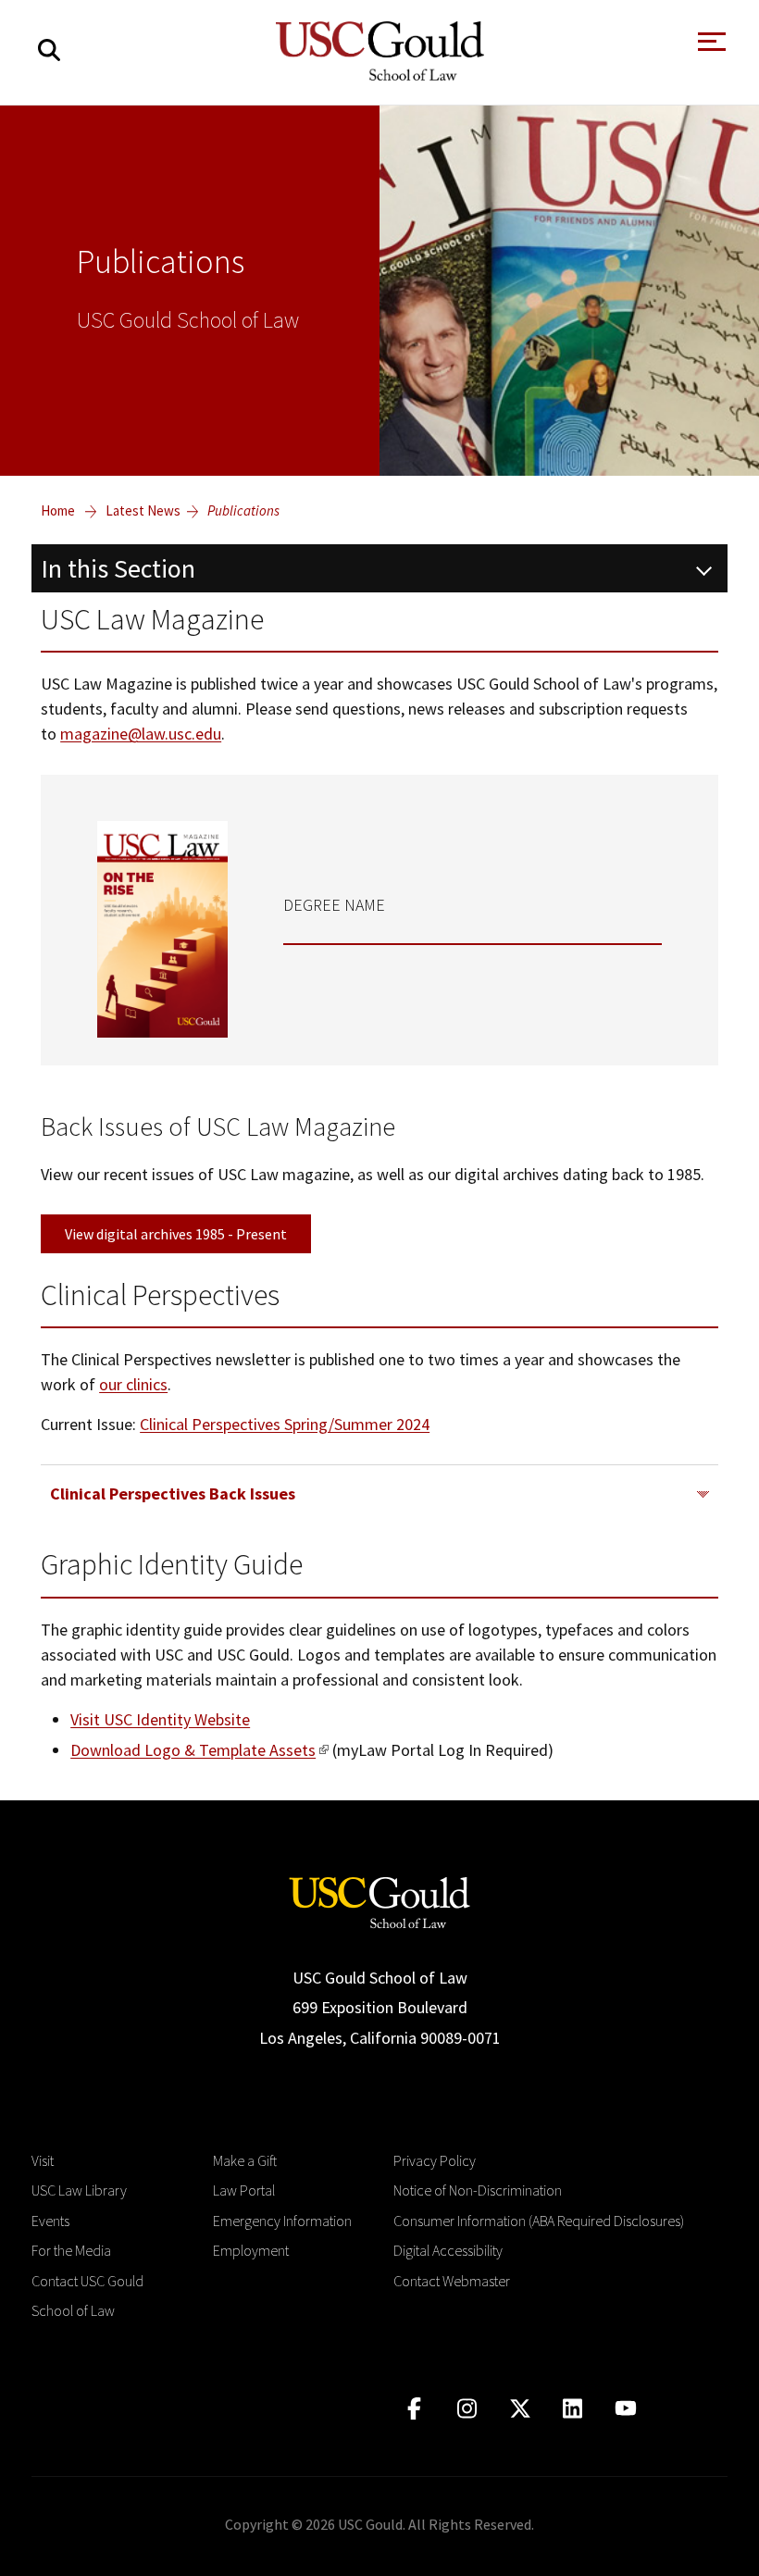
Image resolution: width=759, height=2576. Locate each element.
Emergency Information (282, 2221)
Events (50, 2221)
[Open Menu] (710, 47)
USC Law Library (79, 2190)
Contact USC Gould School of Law (87, 2296)
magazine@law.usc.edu (141, 734)
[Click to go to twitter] (520, 2409)
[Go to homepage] (379, 1901)
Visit (43, 2160)
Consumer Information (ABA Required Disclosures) (539, 2221)
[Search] (49, 50)
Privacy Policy (435, 2160)
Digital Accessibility (448, 2250)
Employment (251, 2250)
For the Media (71, 2250)
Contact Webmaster (452, 2281)
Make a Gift (245, 2160)
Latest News (143, 510)
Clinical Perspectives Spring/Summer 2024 (285, 1424)
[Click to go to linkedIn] (572, 2409)
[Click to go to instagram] (467, 2409)
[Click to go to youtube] (625, 2409)
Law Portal (244, 2190)
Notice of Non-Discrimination (478, 2190)
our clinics (133, 1384)
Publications (243, 510)
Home (58, 510)
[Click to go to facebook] (414, 2409)
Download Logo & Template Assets (193, 1750)
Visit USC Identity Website (160, 1719)
